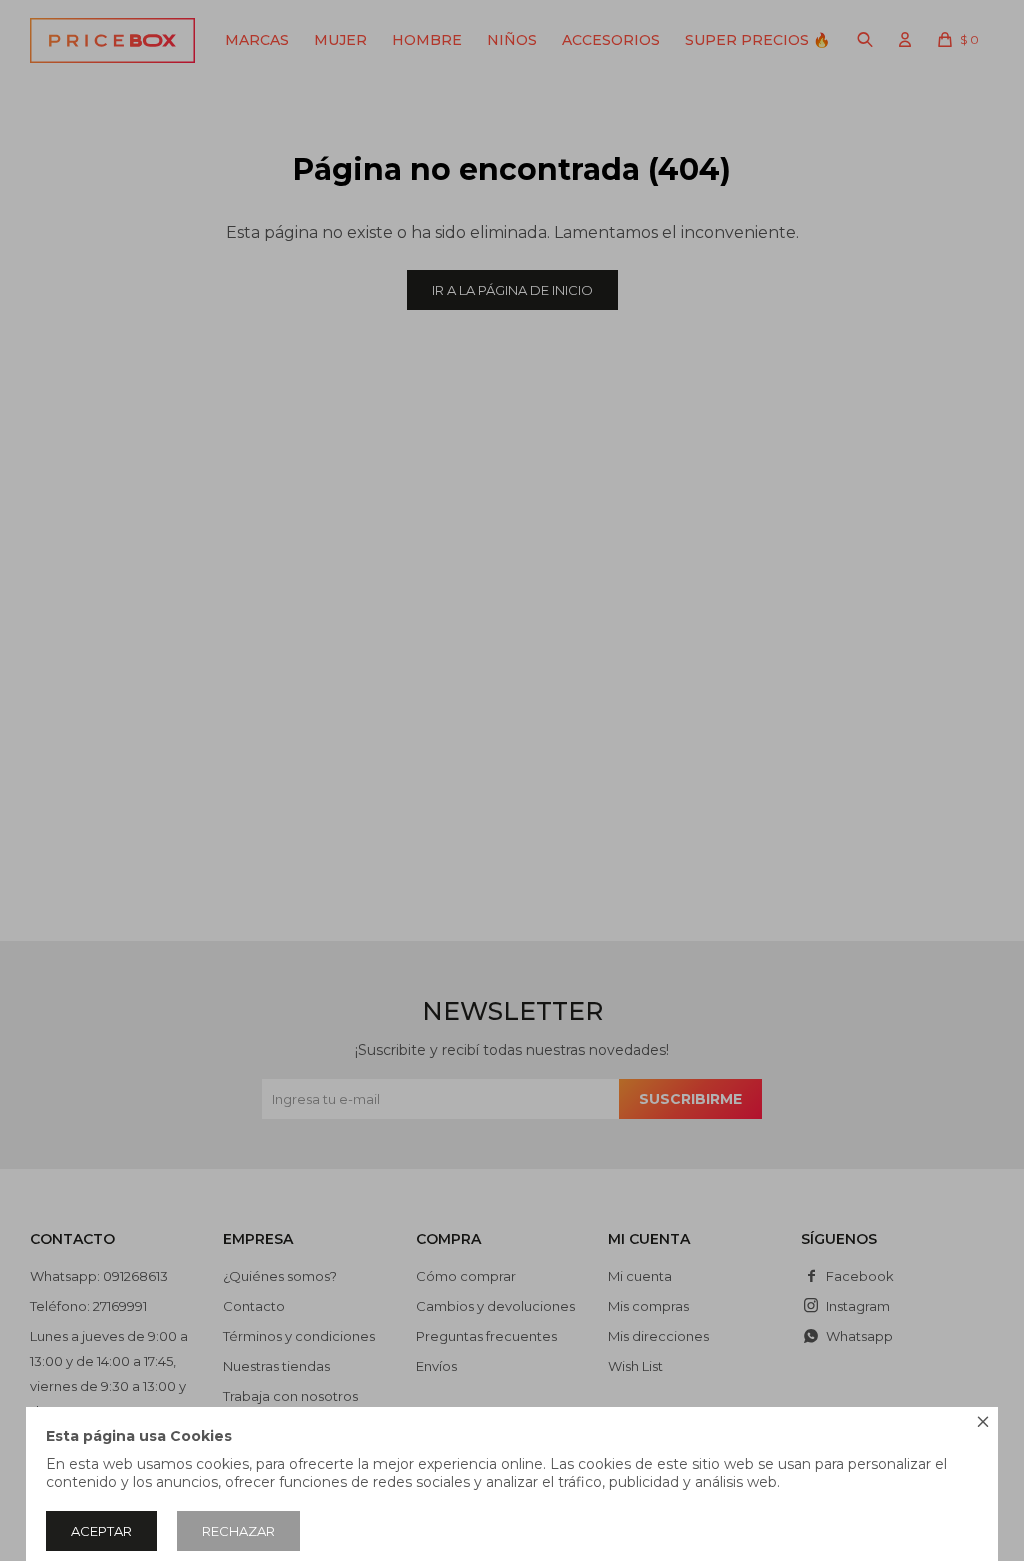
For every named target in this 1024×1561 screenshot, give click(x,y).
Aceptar (101, 1531)
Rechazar (238, 1531)
